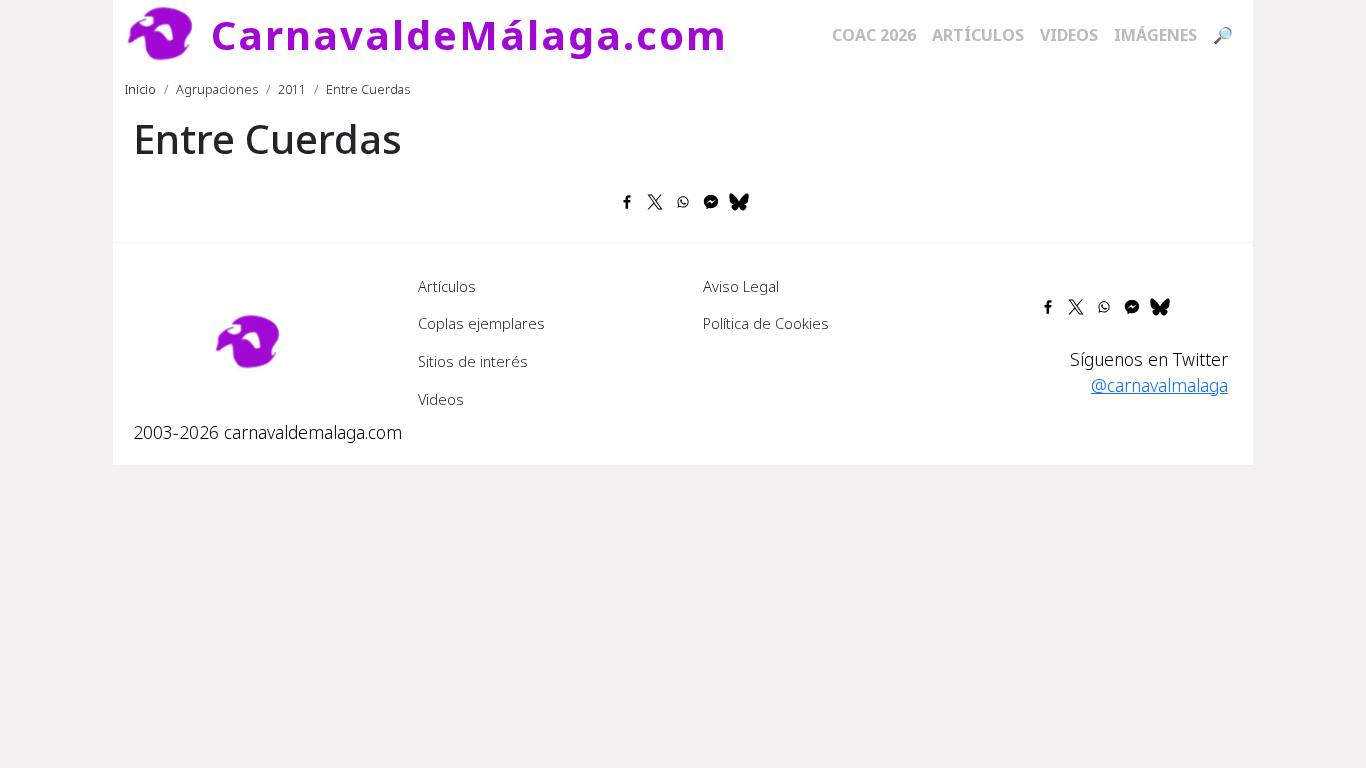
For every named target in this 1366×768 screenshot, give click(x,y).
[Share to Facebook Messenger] (711, 202)
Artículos (978, 35)
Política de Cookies (766, 323)
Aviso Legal (741, 286)
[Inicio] (168, 35)
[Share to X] (655, 202)
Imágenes (1155, 35)
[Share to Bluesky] (739, 202)
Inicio (140, 89)
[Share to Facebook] (627, 202)
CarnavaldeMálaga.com (469, 34)
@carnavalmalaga (1159, 385)
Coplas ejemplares (481, 323)
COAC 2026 (874, 35)
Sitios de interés (473, 361)
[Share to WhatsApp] (683, 202)
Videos (1069, 35)
